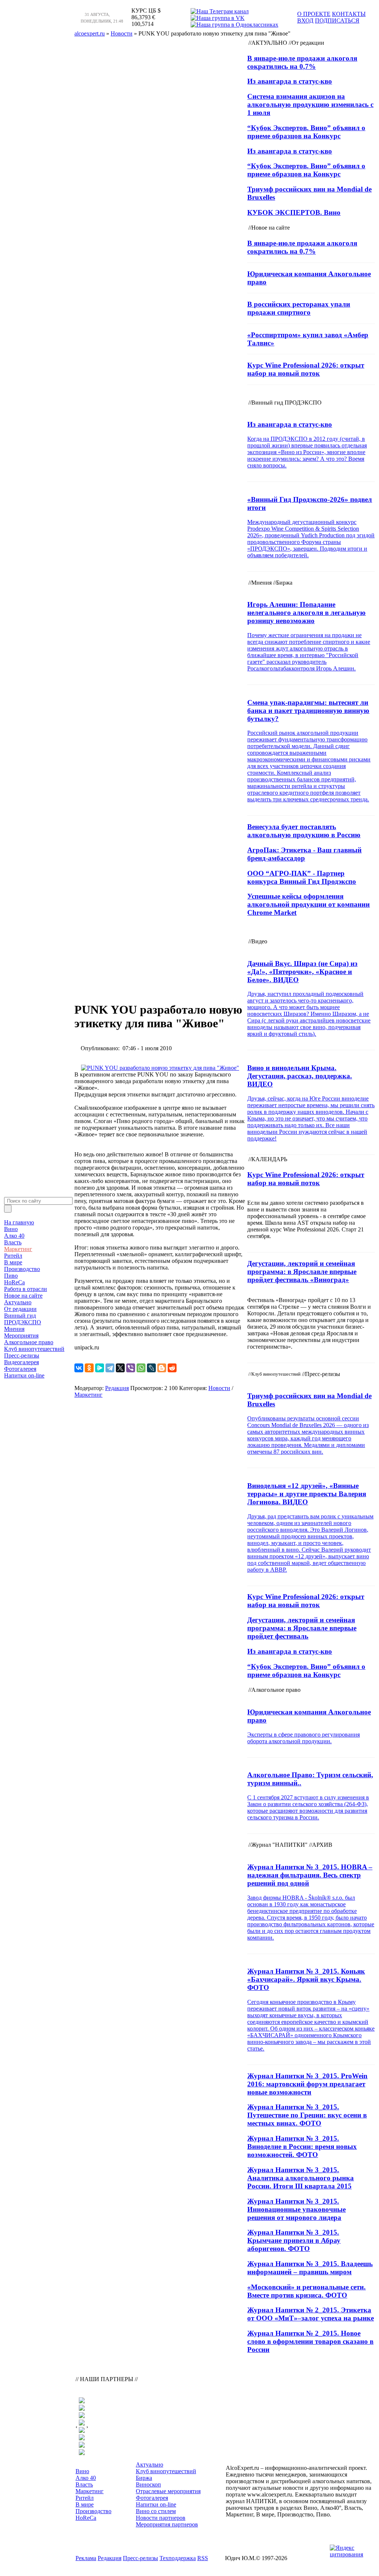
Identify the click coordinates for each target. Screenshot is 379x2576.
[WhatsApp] (141, 1368)
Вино (11, 1229)
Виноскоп (148, 2484)
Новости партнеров (161, 2518)
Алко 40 (14, 1236)
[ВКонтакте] (79, 1368)
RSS (203, 2558)
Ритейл (13, 1256)
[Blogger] (162, 1368)
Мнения (14, 1329)
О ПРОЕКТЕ (314, 14)
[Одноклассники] (89, 1368)
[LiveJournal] (151, 1368)
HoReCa (14, 1282)
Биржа (144, 2478)
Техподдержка (178, 2558)
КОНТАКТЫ (349, 14)
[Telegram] (110, 1368)
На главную (19, 1222)
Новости (219, 1388)
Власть (13, 1242)
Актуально (18, 1302)
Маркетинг (18, 1249)
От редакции (20, 1309)
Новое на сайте (23, 1296)
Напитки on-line (24, 1375)
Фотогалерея (20, 1369)
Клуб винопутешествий (34, 1349)
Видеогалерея (21, 1362)
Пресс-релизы (22, 1355)
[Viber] (131, 1368)
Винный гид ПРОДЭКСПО (23, 1319)
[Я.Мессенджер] (100, 1368)
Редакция (117, 1388)
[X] (120, 1368)
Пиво (11, 1276)
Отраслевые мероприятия (168, 2491)
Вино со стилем (156, 2511)
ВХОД (305, 21)
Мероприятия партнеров (167, 2524)
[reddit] (172, 1368)
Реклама (86, 2558)
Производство (22, 1269)
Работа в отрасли (26, 1289)
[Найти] (8, 1209)
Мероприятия (21, 1336)
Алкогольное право (29, 1342)
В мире (13, 1262)
